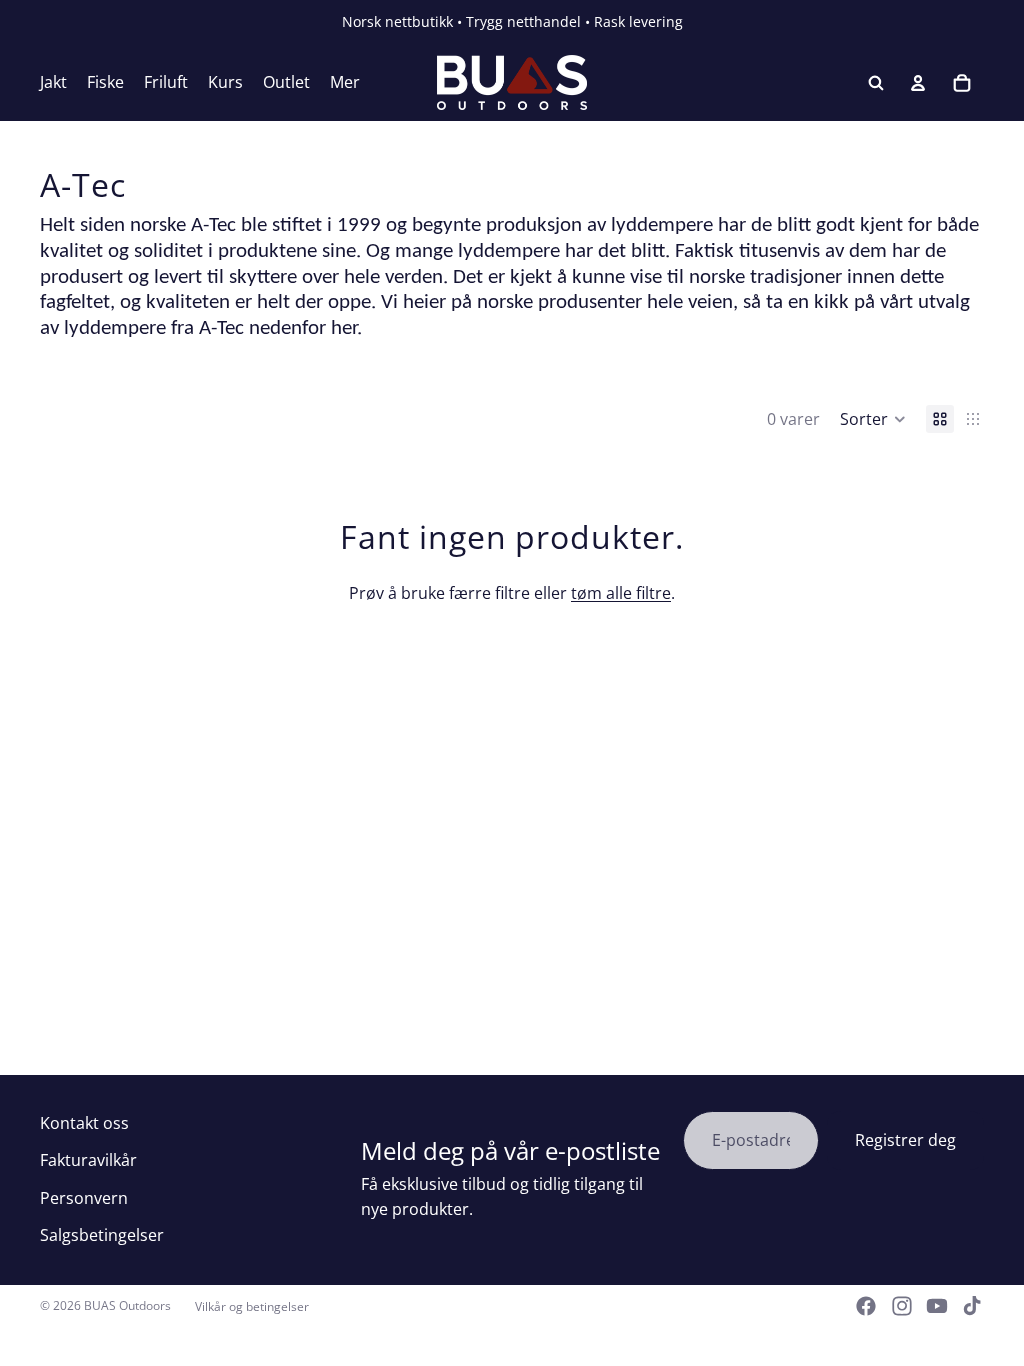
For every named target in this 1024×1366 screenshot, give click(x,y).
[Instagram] (902, 1306)
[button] (873, 419)
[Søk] (876, 83)
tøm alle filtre (621, 593)
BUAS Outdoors (127, 1305)
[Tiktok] (972, 1306)
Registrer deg (905, 1140)
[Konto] (918, 83)
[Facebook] (866, 1306)
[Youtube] (937, 1306)
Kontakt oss (84, 1123)
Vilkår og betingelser (252, 1306)
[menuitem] (345, 83)
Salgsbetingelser (102, 1235)
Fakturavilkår (88, 1160)
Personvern (84, 1198)
